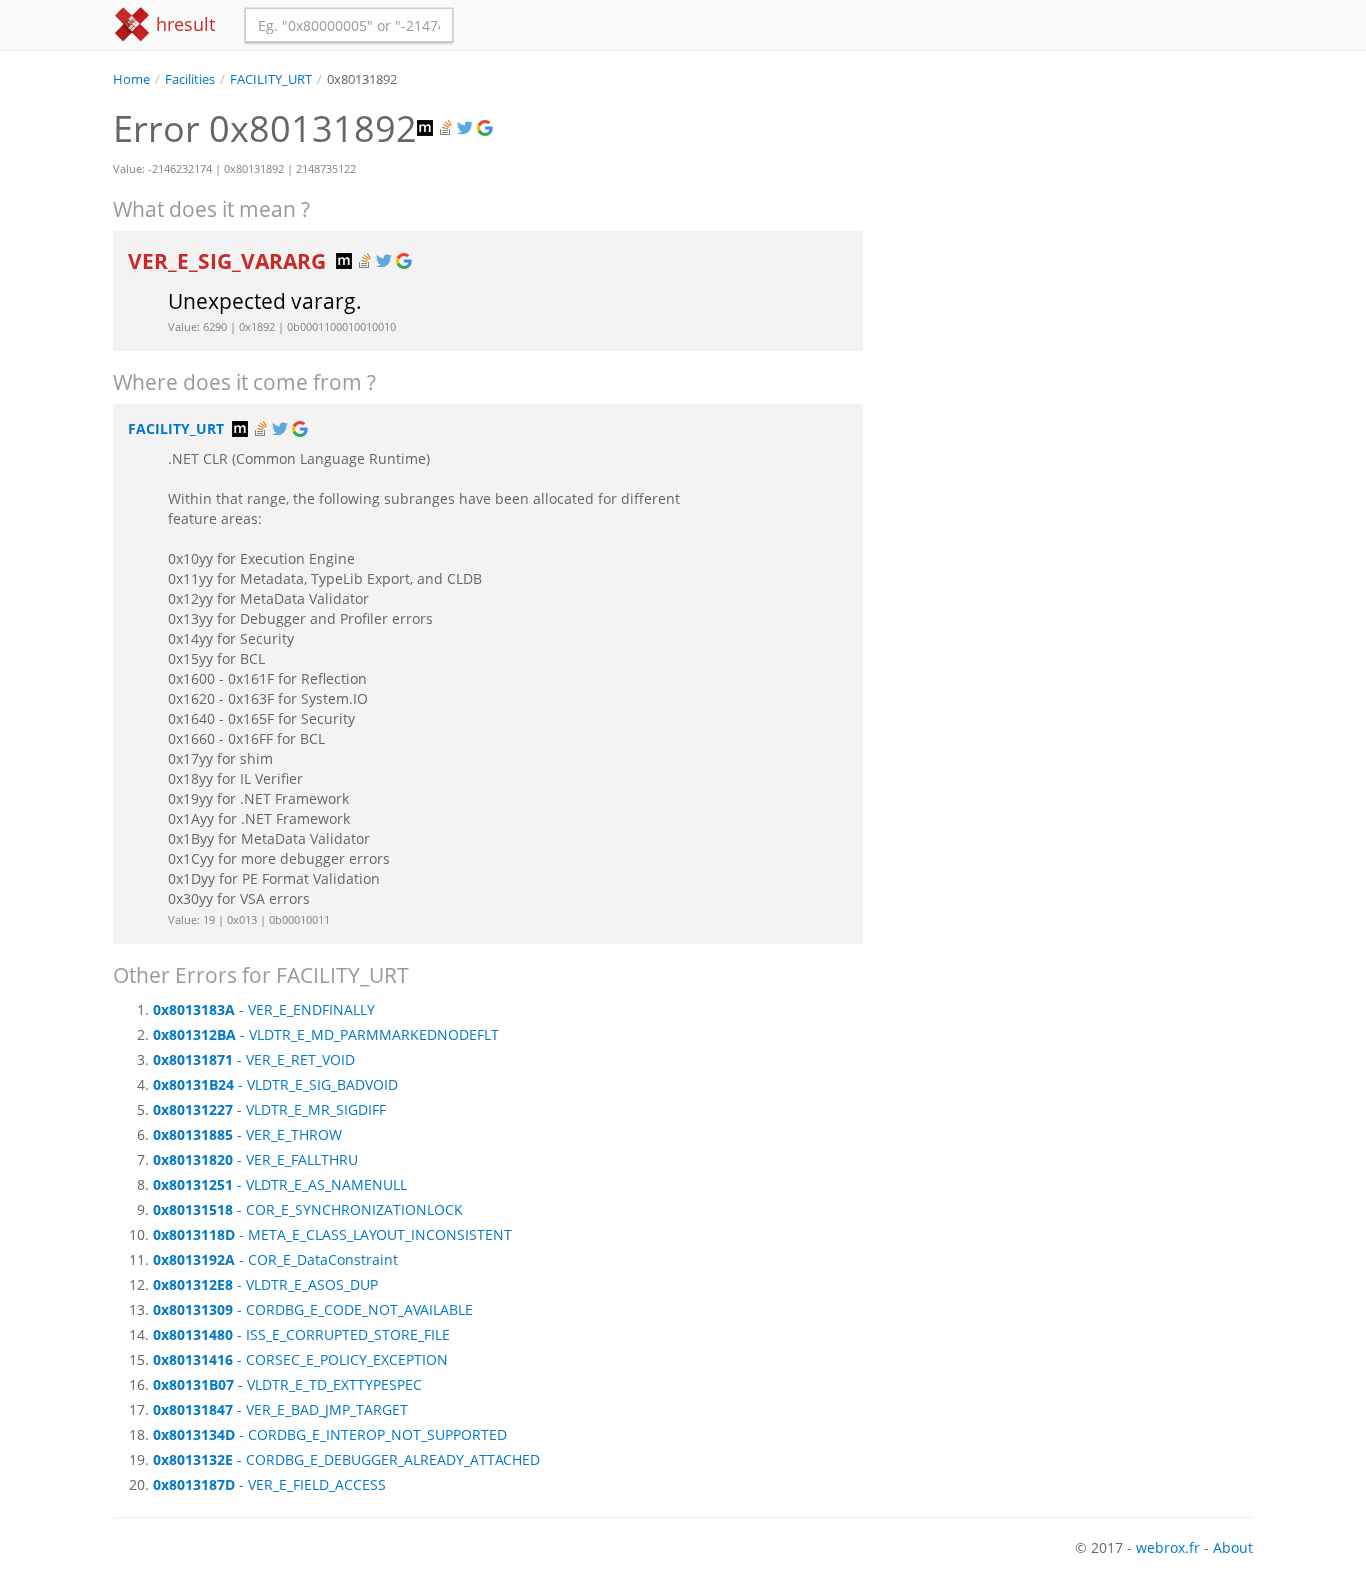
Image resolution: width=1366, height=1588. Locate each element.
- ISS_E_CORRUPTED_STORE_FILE (301, 1334)
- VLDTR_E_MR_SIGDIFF (269, 1109)
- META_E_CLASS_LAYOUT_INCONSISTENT (332, 1234)
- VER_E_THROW (247, 1134)
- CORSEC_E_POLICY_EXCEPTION (300, 1359)
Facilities (190, 79)
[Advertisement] (1073, 229)
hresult (183, 24)
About (1233, 1547)
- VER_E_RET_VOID (254, 1059)
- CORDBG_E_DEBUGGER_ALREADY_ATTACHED (346, 1459)
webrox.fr (1168, 1547)
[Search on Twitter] (467, 128)
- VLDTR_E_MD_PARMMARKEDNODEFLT (326, 1034)
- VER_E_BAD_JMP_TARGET (280, 1409)
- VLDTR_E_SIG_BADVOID (275, 1084)
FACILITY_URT (271, 79)
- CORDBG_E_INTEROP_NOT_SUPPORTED (330, 1434)
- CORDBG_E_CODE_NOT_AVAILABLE (313, 1309)
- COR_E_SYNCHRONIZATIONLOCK (308, 1209)
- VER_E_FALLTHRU (255, 1159)
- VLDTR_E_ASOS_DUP (265, 1284)
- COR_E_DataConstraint (275, 1259)
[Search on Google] (487, 128)
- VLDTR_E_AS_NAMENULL (280, 1184)
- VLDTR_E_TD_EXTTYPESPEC (287, 1384)
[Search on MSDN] (427, 128)
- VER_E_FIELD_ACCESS (269, 1484)
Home (131, 79)
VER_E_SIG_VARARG (229, 261)
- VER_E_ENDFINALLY (264, 1009)
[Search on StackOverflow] (447, 128)
